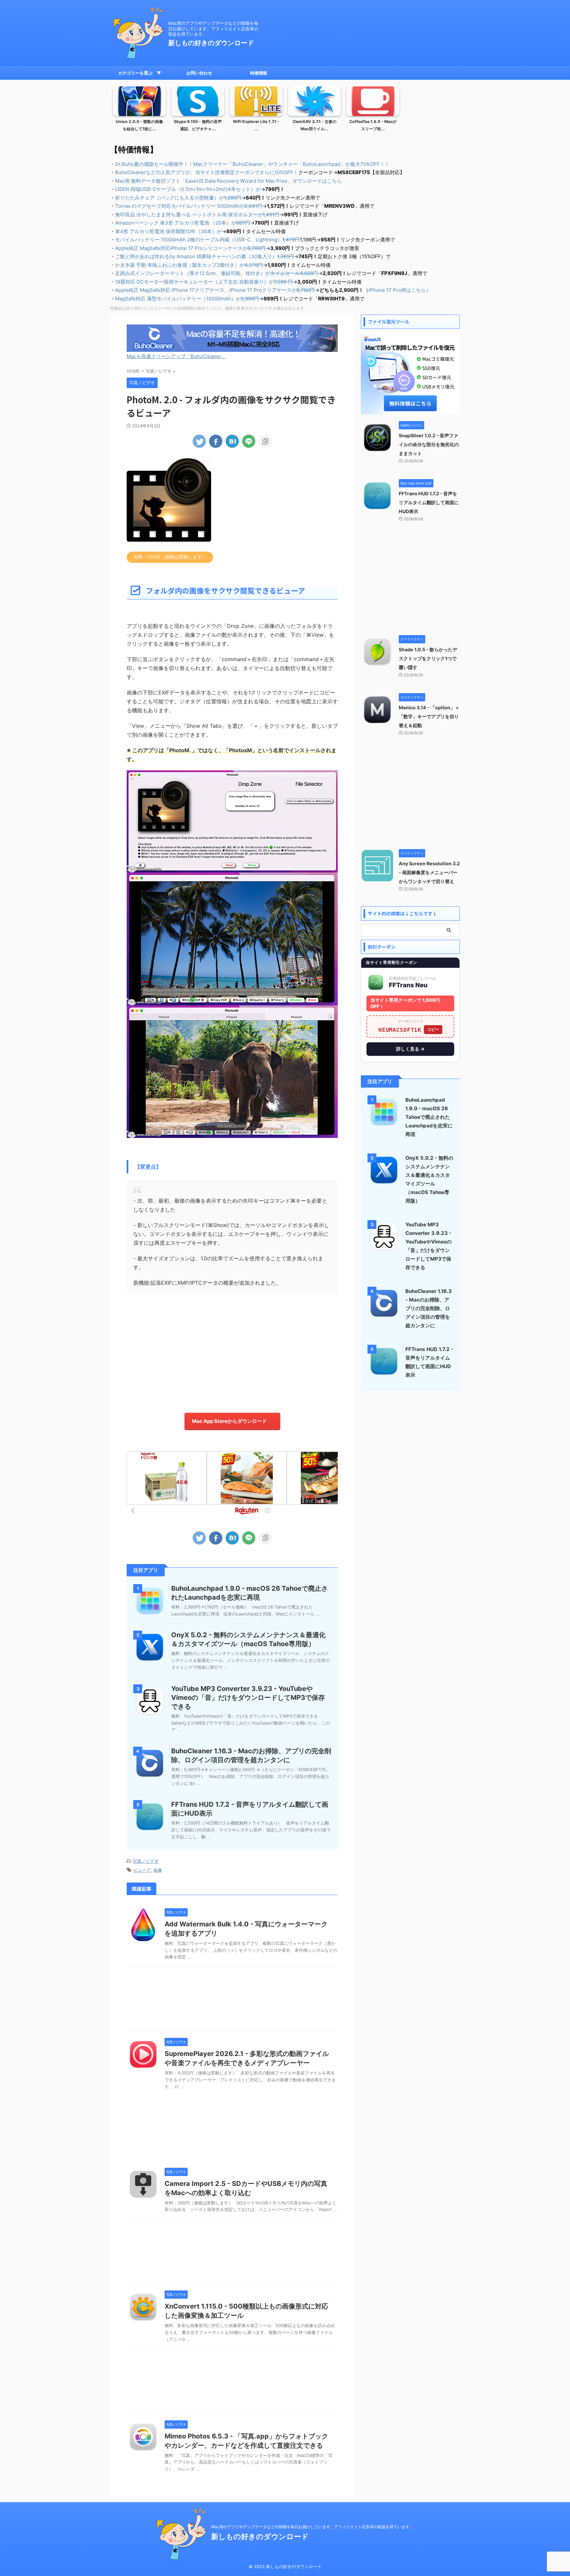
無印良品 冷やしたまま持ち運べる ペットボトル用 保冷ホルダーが (197, 215)
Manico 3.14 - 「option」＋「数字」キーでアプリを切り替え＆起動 (429, 716)
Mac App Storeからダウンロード (229, 1421)
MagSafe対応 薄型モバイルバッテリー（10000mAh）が (187, 299)
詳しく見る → (410, 1049)
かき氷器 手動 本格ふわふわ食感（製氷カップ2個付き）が (189, 265)
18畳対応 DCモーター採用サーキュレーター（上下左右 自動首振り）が (204, 282)
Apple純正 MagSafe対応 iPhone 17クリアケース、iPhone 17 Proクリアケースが (215, 290)
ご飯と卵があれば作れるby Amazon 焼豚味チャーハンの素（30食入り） (205, 256)
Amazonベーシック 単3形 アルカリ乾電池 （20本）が (183, 223)
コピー (433, 1029)
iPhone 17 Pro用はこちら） (400, 290)
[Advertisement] (232, 1350)
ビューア (142, 1870)
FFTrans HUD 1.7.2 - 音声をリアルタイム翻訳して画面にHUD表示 (429, 502)
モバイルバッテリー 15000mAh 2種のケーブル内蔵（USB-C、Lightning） (207, 240)
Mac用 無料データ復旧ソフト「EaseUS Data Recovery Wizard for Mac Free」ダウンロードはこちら (228, 181)
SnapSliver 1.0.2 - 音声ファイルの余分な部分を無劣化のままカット (429, 444)
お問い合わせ (199, 73)
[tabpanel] (139, 111)
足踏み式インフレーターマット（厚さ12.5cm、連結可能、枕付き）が (217, 273)
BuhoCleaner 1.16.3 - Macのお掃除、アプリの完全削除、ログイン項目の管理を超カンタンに (428, 1308)
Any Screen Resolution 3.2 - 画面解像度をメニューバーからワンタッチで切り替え (429, 872)
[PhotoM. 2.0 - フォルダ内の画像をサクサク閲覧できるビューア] (232, 441)
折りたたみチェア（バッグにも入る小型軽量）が (178, 198)
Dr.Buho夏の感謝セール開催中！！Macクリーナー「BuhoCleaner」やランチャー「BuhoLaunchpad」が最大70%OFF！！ (252, 164)
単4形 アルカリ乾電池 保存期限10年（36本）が (168, 231)
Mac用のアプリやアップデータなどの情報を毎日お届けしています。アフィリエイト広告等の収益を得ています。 (312, 2527)
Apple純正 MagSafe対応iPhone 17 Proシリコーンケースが (190, 248)
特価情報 (259, 73)
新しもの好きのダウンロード (211, 43)
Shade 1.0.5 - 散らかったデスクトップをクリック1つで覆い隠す (428, 658)
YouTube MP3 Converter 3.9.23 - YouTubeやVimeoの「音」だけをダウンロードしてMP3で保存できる (248, 1698)
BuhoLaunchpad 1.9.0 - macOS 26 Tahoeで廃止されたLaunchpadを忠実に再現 (429, 1117)
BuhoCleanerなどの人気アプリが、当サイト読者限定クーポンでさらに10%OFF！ (207, 172)
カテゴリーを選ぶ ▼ (140, 73)
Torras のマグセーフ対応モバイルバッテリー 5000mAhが (189, 206)
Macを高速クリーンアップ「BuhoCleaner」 (176, 356)
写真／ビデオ (146, 1861)
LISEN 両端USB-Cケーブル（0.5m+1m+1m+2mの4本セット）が (188, 189)
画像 (158, 1870)
